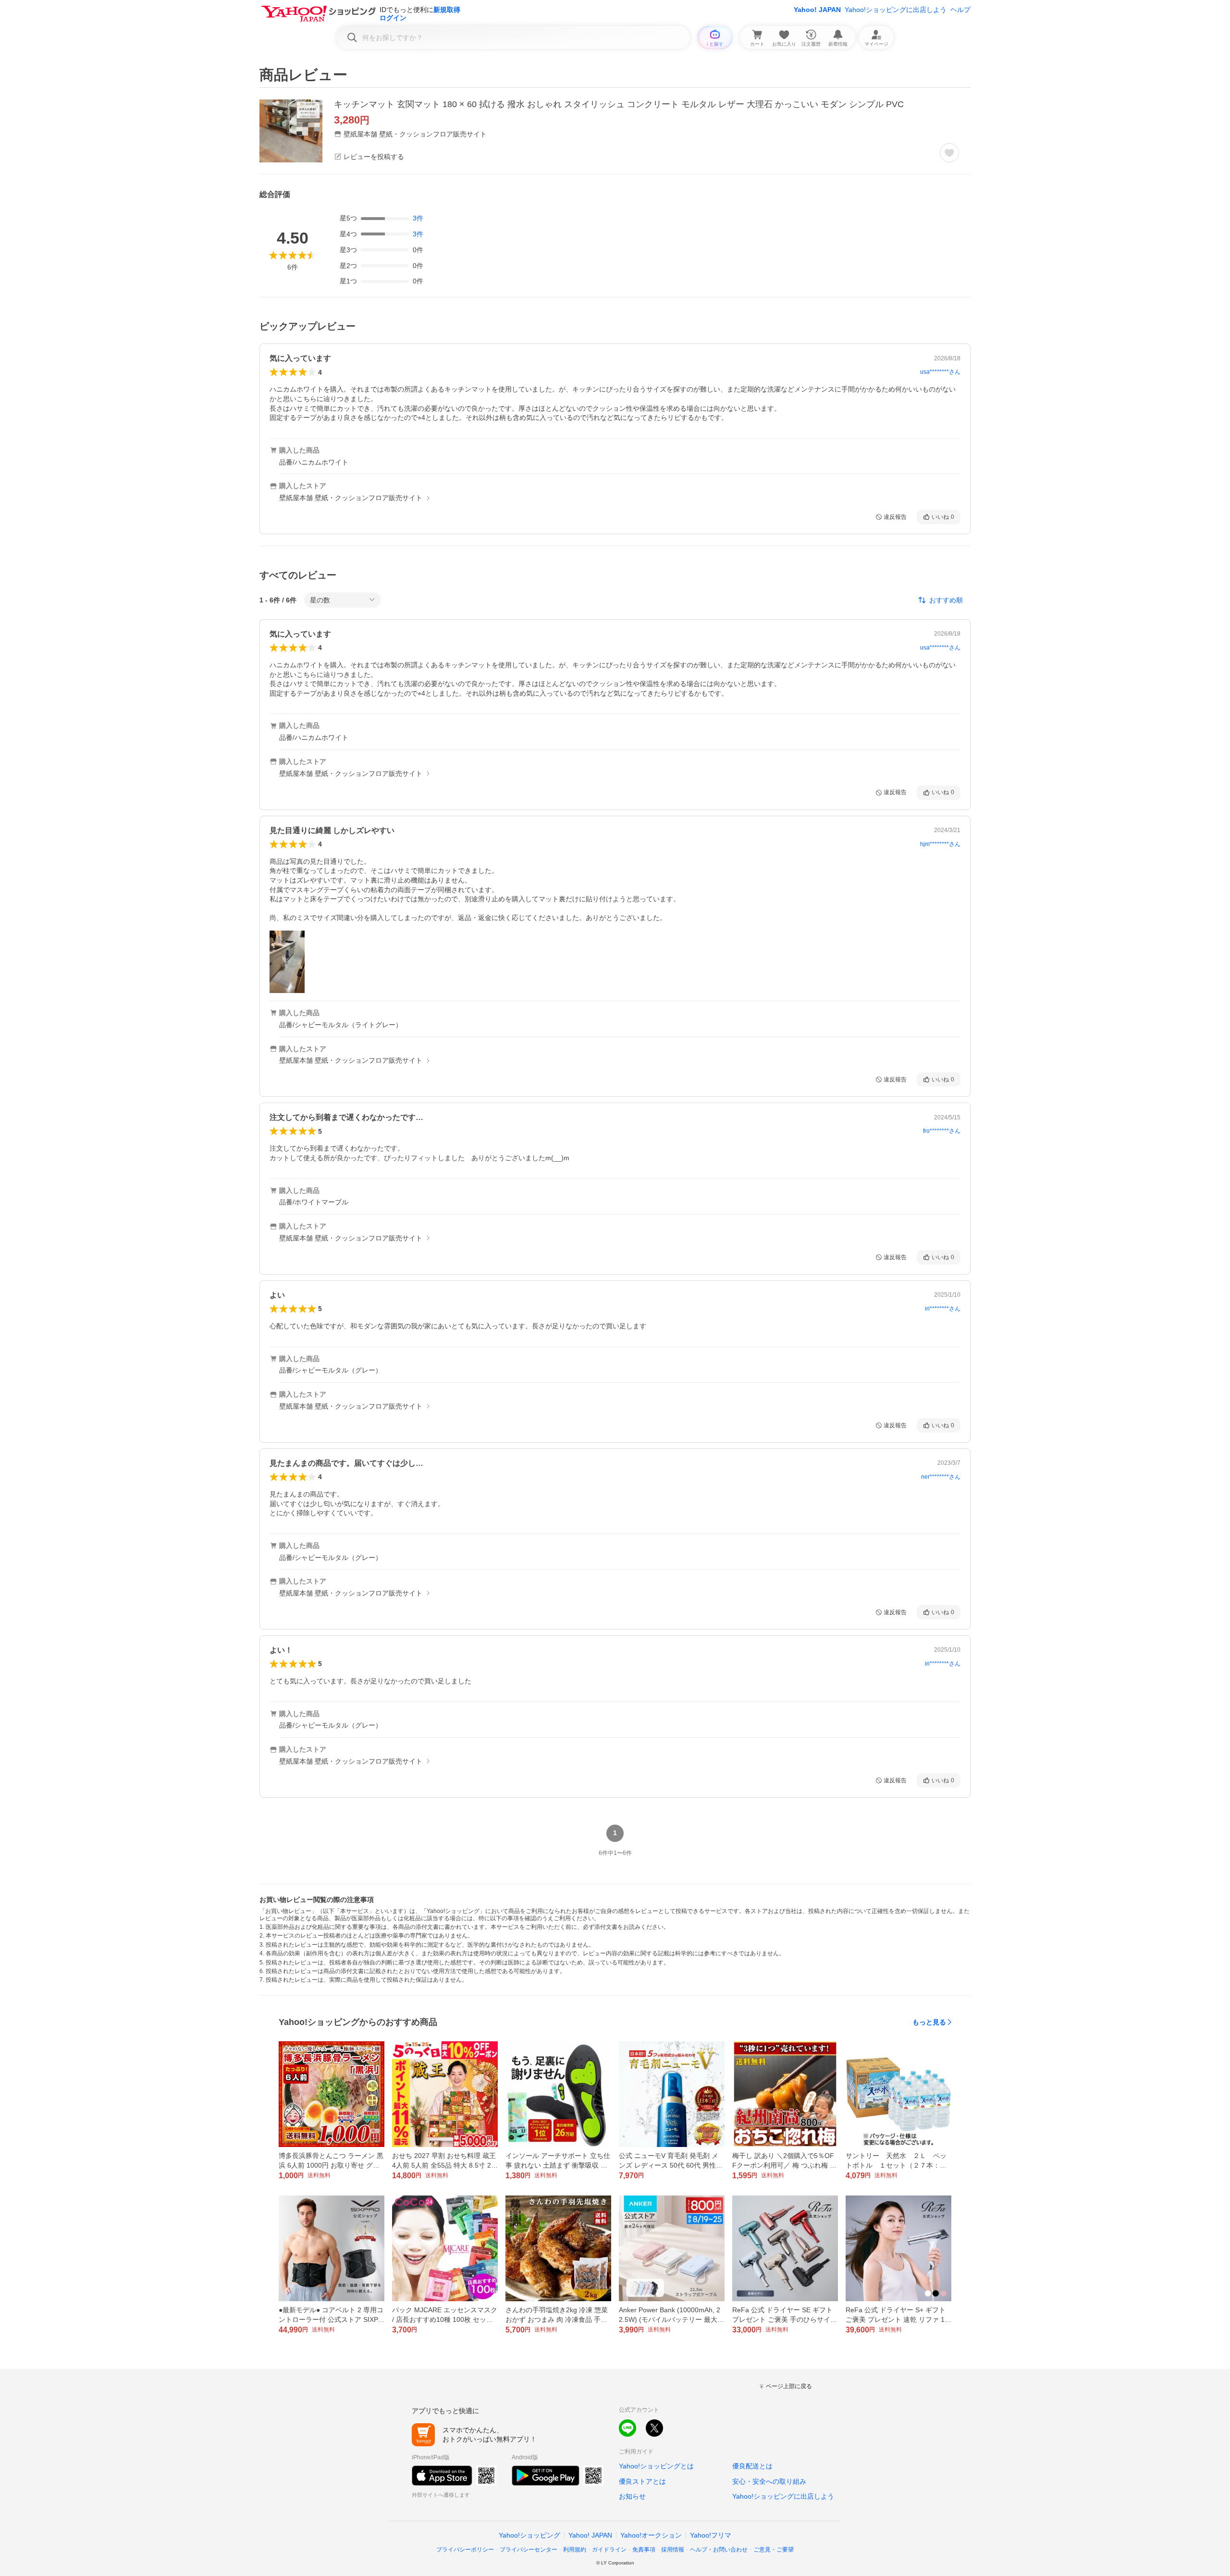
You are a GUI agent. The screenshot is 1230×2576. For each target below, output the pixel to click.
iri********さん (943, 1309)
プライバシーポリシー (465, 2550)
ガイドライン (609, 2550)
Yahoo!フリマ (711, 2535)
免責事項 (644, 2550)
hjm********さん (940, 844)
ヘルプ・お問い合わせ (719, 2550)
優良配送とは (752, 2466)
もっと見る (929, 2022)
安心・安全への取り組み (769, 2481)
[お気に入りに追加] (949, 153)
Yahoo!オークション (651, 2535)
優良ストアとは (642, 2481)
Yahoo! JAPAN (817, 10)
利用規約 (575, 2550)
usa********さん (940, 372)
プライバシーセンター (529, 2550)
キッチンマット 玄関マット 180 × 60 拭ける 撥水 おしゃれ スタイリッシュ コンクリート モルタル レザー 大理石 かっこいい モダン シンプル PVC (619, 104)
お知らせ (632, 2496)
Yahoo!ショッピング (529, 2535)
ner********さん (941, 1477)
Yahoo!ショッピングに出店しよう (896, 10)
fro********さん (942, 1131)
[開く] (287, 962)
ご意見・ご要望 (774, 2550)
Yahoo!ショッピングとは (656, 2466)
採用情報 (673, 2550)
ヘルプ (960, 10)
